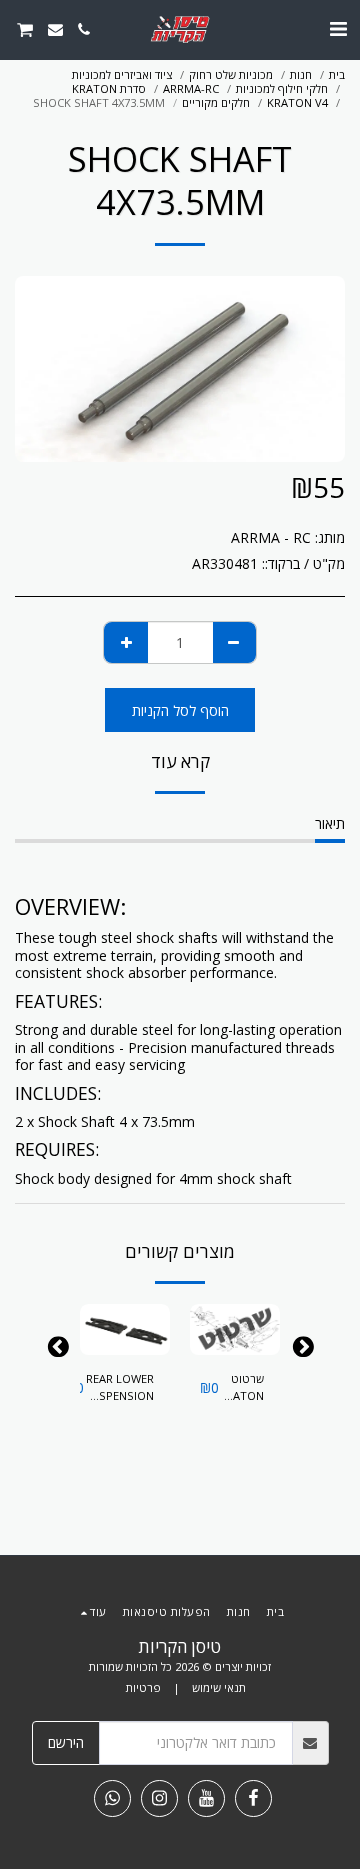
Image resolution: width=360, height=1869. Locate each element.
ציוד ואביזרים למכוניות (122, 74)
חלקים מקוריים (216, 102)
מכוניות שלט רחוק (231, 74)
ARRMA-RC (191, 88)
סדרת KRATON (109, 88)
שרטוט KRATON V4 (241, 1388)
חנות (301, 74)
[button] (338, 28)
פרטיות (143, 1687)
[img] (235, 1329)
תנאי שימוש (219, 1687)
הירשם (66, 1742)
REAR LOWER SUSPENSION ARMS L (119, 1388)
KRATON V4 (297, 102)
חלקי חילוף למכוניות (282, 88)
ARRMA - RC (271, 537)
